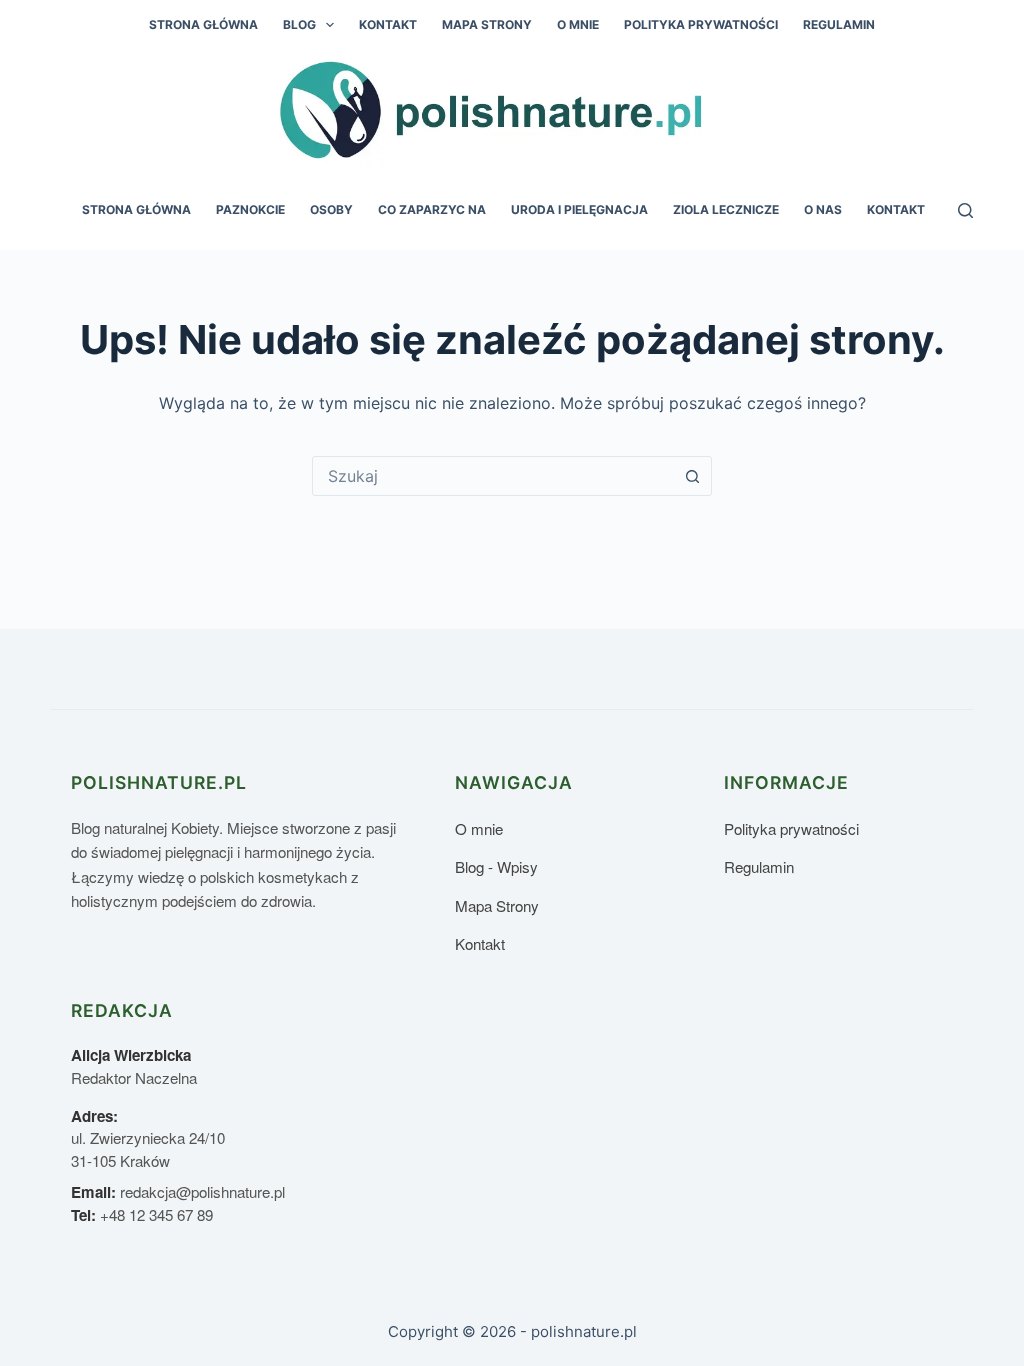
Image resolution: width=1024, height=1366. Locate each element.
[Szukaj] (965, 210)
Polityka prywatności (701, 24)
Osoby (331, 209)
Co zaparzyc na (432, 209)
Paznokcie (250, 209)
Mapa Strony (487, 24)
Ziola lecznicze (726, 209)
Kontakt (388, 24)
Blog (299, 24)
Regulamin (839, 24)
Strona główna (203, 24)
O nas (823, 209)
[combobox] (493, 476)
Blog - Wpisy (496, 866)
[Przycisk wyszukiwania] (692, 476)
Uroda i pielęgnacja (579, 209)
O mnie (578, 24)
